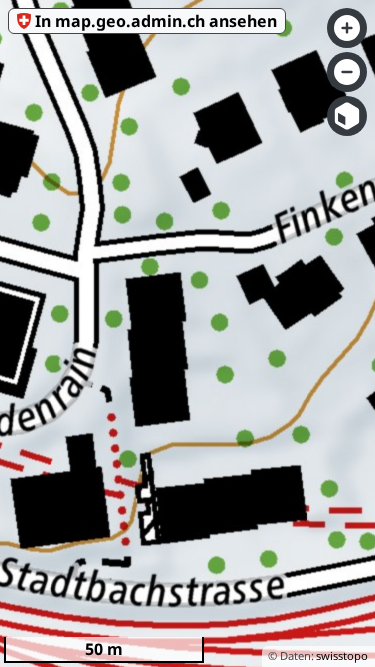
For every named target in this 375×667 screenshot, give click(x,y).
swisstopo (342, 655)
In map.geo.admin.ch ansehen (156, 21)
